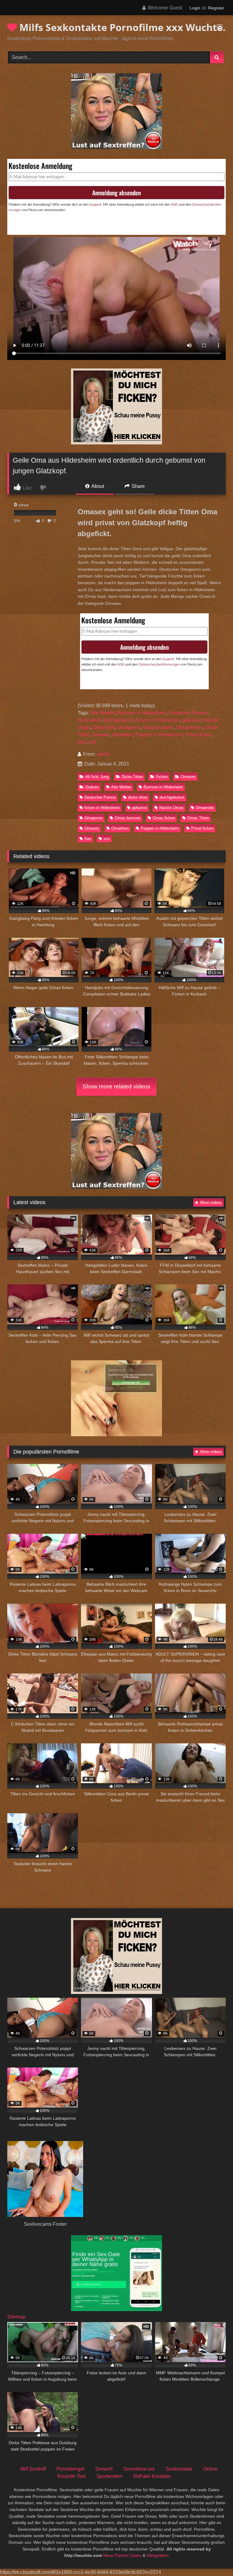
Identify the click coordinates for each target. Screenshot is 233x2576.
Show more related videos (116, 1086)
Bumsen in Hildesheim (142, 713)
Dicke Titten (132, 777)
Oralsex (92, 787)
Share (138, 486)
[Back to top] (214, 2558)
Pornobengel (70, 2469)
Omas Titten (198, 818)
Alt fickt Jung (97, 777)
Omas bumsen (158, 727)
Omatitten (123, 735)
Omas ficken (190, 727)
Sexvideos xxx (139, 2469)
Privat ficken (199, 735)
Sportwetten (109, 2476)
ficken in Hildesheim (158, 720)
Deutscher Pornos (188, 713)
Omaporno (129, 727)
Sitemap (16, 2317)
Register (216, 8)
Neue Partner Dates (122, 2555)
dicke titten (89, 720)
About (97, 486)
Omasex (101, 735)
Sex (82, 742)
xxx (92, 742)
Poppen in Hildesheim (159, 735)
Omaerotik (104, 727)
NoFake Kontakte (152, 2476)
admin (103, 754)
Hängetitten (158, 2555)
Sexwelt (104, 2469)
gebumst (192, 720)
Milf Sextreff (33, 2469)
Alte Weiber (103, 713)
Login (195, 8)
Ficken (162, 777)
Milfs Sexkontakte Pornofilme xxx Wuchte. (121, 27)
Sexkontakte (179, 2469)
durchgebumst (118, 720)
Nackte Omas (171, 808)
